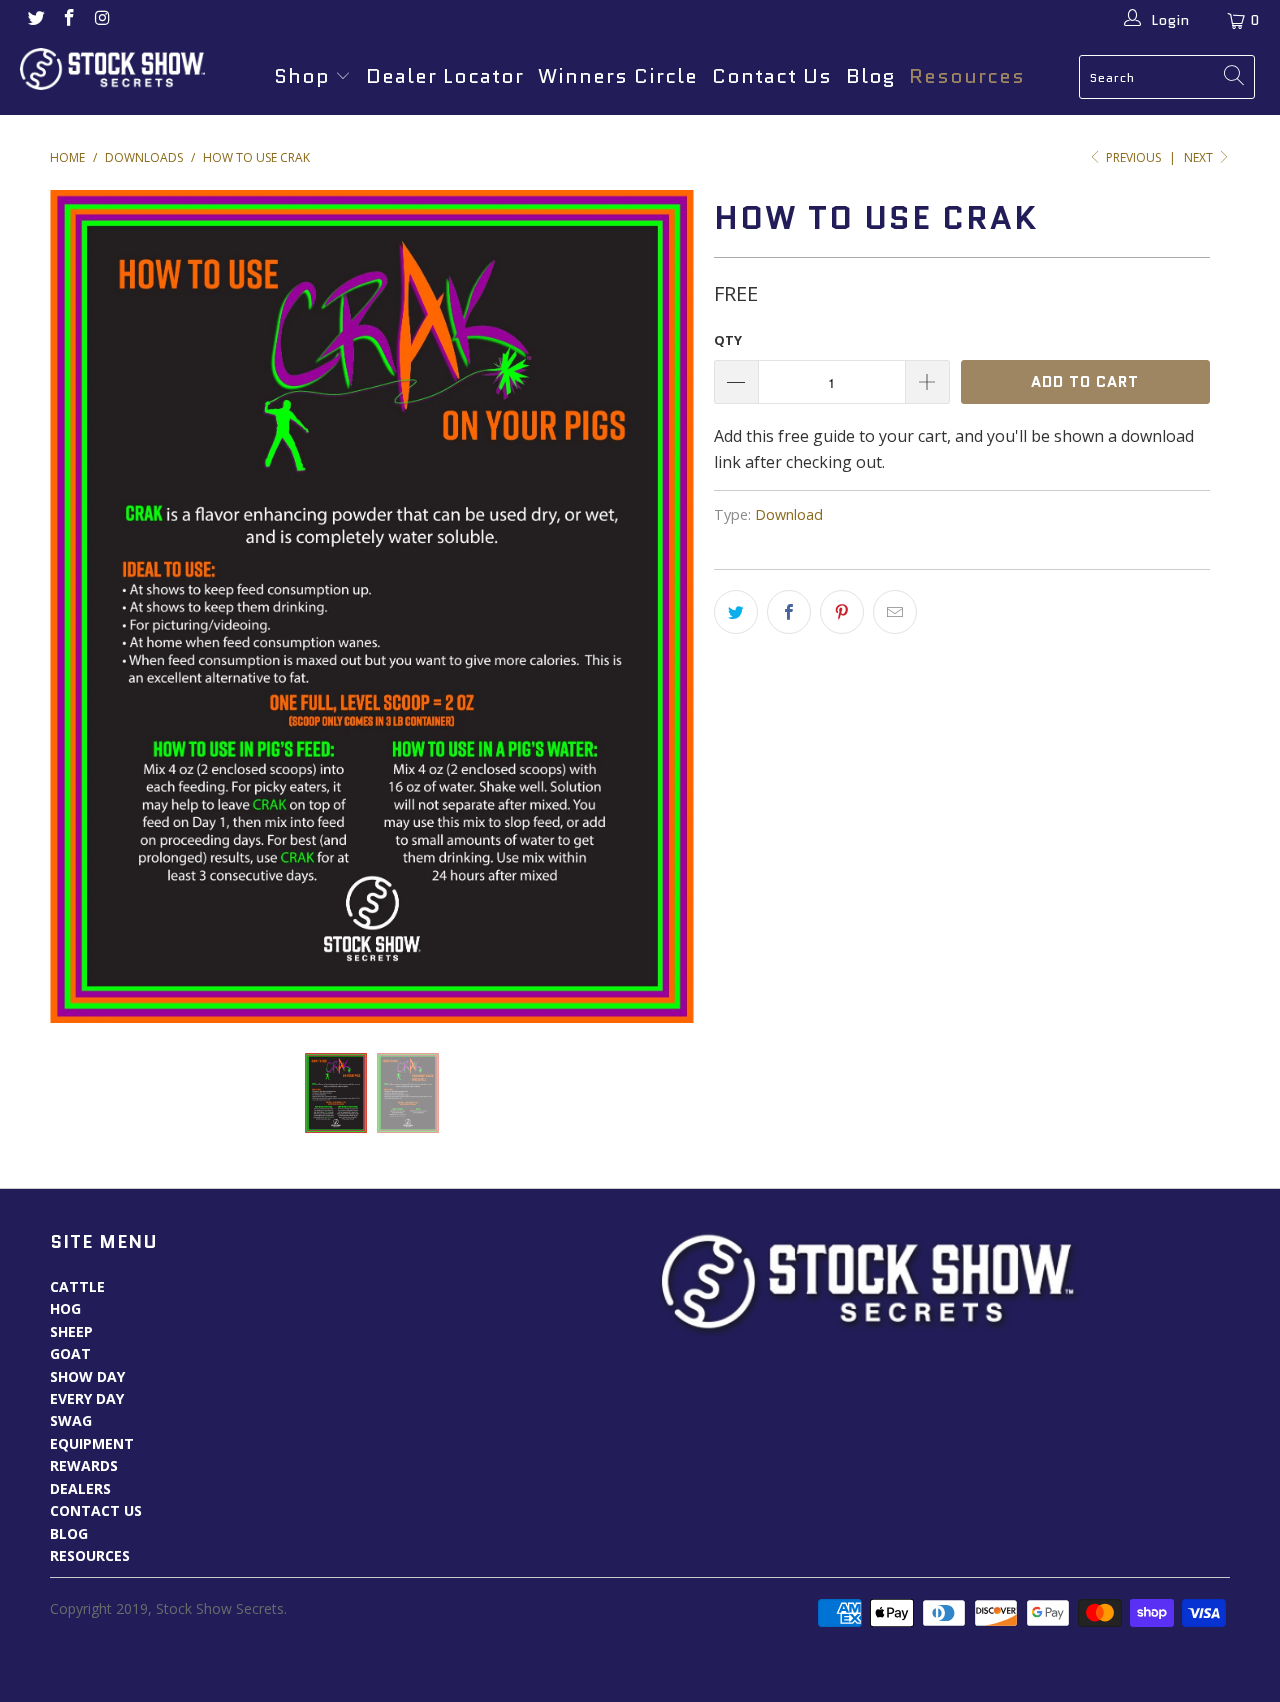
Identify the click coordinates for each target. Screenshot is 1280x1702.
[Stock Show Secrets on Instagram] (102, 19)
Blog (870, 76)
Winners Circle (618, 76)
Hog (65, 1308)
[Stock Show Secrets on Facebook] (69, 19)
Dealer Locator (445, 76)
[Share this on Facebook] (789, 612)
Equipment (92, 1443)
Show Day (87, 1376)
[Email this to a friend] (895, 612)
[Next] (659, 606)
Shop (302, 76)
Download (789, 514)
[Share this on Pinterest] (842, 612)
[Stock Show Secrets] (112, 69)
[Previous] (84, 606)
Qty (728, 340)
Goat (70, 1353)
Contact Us (772, 76)
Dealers (80, 1488)
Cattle (77, 1286)
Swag (71, 1420)
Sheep (71, 1331)
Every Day (87, 1398)
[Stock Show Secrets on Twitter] (35, 19)
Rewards (84, 1465)
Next (1200, 157)
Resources (967, 76)
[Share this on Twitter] (736, 612)
